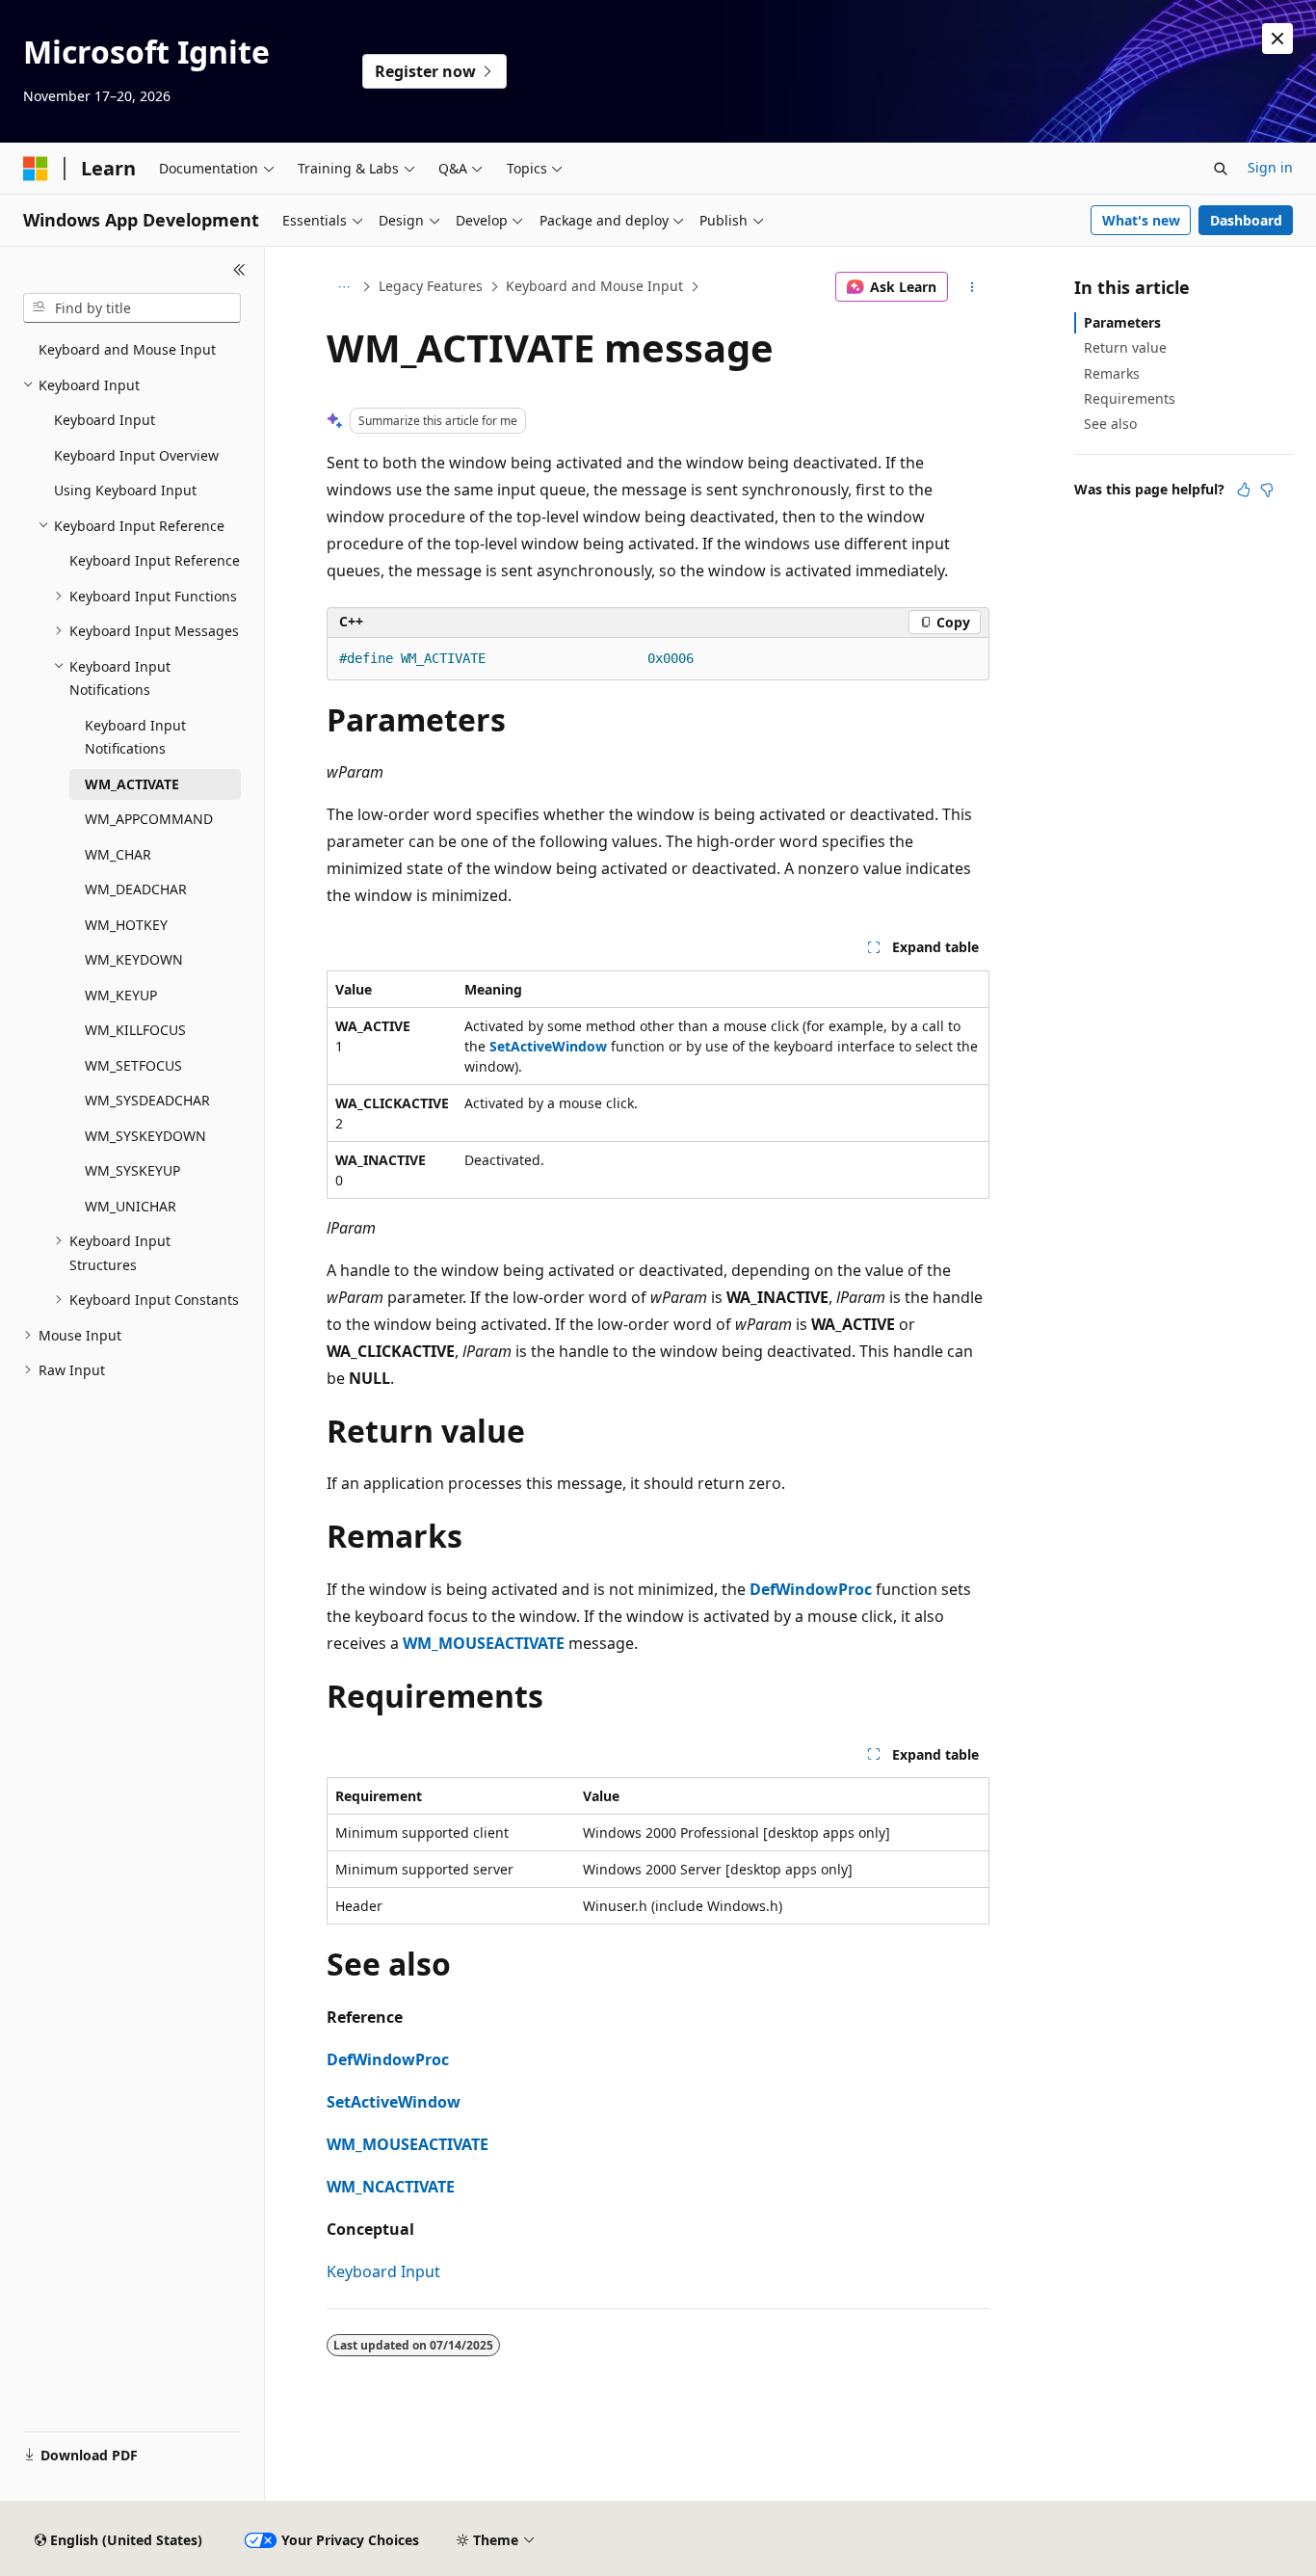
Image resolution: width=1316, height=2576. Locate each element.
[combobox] (132, 308)
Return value (1125, 347)
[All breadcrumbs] (343, 287)
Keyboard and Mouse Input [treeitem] (127, 349)
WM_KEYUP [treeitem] (121, 995)
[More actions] (973, 287)
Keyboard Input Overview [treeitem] (136, 455)
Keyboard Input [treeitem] (105, 420)
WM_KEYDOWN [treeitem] (134, 959)
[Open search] (1221, 169)
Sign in (1270, 167)
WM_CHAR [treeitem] (118, 854)
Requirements (1130, 398)
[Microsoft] (36, 169)
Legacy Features (431, 286)
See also (1110, 424)
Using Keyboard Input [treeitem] (125, 490)
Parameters (1122, 322)
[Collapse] (239, 270)
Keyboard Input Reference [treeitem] (155, 560)
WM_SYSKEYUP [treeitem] (132, 1170)
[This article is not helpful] (1267, 490)
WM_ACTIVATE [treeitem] (132, 784)
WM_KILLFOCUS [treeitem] (135, 1030)
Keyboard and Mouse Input (594, 286)
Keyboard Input (383, 2271)
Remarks (1112, 373)
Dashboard (1246, 220)
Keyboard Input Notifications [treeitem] (135, 737)
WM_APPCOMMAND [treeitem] (149, 819)
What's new (1141, 220)
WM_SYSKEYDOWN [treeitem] (145, 1136)
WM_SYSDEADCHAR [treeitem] (147, 1100)
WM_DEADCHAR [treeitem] (136, 889)
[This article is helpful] (1244, 490)
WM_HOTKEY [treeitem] (126, 925)
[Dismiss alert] (1277, 39)
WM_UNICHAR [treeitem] (131, 1206)
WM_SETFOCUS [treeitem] (133, 1065)
